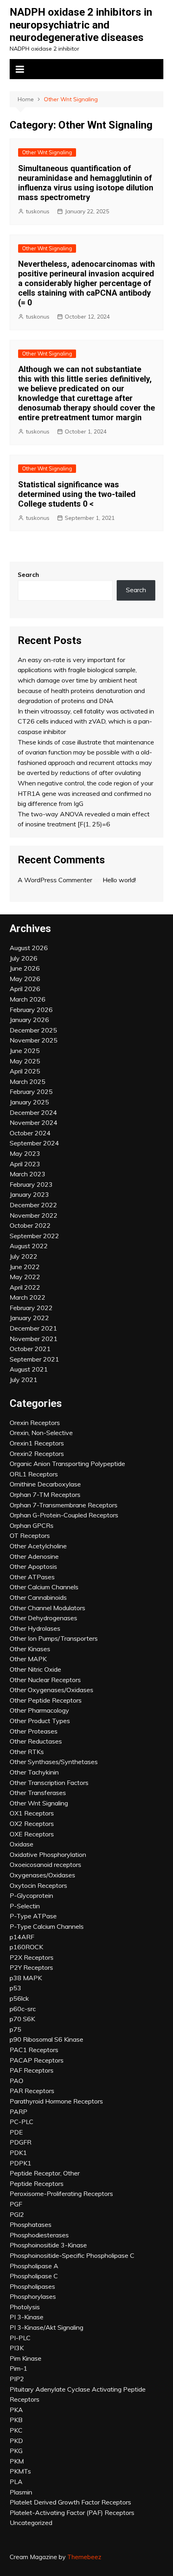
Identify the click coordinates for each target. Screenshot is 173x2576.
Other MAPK (28, 1659)
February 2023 (31, 1184)
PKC (16, 2430)
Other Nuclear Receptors (45, 1680)
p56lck (19, 1998)
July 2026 (24, 958)
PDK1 (18, 2153)
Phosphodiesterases (39, 2235)
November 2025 (34, 1040)
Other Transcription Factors (49, 1783)
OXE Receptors (32, 1834)
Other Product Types (40, 1721)
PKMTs (20, 2471)
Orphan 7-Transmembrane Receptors (64, 1505)
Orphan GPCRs (32, 1525)
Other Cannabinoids (38, 1597)
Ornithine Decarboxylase (45, 1484)
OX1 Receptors (32, 1813)
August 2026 (29, 948)
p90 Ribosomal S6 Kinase (46, 2039)
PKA (16, 2410)
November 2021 (34, 1339)
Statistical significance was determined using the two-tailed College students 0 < (77, 494)
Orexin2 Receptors (37, 1454)
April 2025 (25, 1071)
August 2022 (29, 1246)
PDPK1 (21, 2163)
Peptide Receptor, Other (45, 2173)
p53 (15, 1988)
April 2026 (25, 989)
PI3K (17, 2348)
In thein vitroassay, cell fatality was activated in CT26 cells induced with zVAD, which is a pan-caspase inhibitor (86, 721)
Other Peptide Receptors (46, 1700)
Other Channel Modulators (47, 1608)
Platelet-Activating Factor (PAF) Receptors (72, 2513)
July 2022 (24, 1256)
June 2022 (25, 1267)
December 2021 (33, 1328)
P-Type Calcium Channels (47, 1926)
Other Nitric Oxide (35, 1669)
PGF (16, 2204)
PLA (16, 2482)
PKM (17, 2461)
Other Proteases (34, 1731)
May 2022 (25, 1277)
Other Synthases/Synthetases (54, 1762)
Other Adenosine (34, 1556)
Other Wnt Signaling (47, 152)
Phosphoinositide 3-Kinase (48, 2245)
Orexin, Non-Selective (41, 1433)
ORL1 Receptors (34, 1474)
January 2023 (29, 1194)
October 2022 (30, 1225)
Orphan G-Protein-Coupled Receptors (64, 1515)
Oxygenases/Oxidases (42, 1875)
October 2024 (30, 1133)
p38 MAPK (26, 1978)
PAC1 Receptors (34, 2050)
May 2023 (25, 1153)
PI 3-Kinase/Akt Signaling (46, 2327)
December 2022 (33, 1205)
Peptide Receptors (37, 2183)
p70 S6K (22, 2019)
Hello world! (119, 880)
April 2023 (25, 1164)
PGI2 (17, 2214)
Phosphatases (31, 2224)
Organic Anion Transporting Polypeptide (67, 1464)
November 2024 (34, 1122)
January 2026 (29, 1020)
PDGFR (21, 2142)
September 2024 (34, 1143)
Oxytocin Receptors (38, 1885)
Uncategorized (31, 2523)
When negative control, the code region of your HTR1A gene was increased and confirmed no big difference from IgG (85, 793)
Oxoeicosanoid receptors (45, 1865)
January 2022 (29, 1318)
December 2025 (33, 1030)
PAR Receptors (32, 2091)
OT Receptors (30, 1535)
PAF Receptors (32, 2070)
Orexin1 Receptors (37, 1443)
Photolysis (25, 2307)
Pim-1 (19, 2368)
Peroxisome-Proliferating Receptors (61, 2194)
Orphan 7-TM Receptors (45, 1494)
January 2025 (29, 1102)
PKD (16, 2441)
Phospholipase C (34, 2276)
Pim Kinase (26, 2358)
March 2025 (28, 1082)
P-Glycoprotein (31, 1895)
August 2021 (29, 1369)
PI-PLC (20, 2338)
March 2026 (28, 999)
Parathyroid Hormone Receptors (56, 2101)
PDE (16, 2132)
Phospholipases (32, 2286)
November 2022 (34, 1215)
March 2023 (28, 1174)
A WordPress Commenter (55, 880)
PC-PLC (22, 2122)
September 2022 (34, 1236)
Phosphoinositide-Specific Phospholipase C (72, 2255)
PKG (16, 2451)
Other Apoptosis (33, 1566)
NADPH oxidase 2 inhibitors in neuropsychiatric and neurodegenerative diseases (81, 25)
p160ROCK (26, 1947)
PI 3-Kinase (27, 2317)
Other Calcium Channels (44, 1587)
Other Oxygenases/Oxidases (51, 1690)
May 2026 (25, 979)
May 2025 (25, 1061)
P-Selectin (25, 1906)
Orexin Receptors (35, 1423)
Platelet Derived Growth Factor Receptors (70, 2502)
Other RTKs (27, 1752)
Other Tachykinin (34, 1772)
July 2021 (24, 1380)
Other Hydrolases (35, 1628)
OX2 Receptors (32, 1824)
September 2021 (34, 1359)
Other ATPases (32, 1577)
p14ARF (22, 1937)
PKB (16, 2420)
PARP (19, 2112)
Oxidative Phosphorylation (48, 1854)
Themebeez (84, 2557)
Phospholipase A (34, 2266)
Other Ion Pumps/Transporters (54, 1638)
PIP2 (17, 2379)
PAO (16, 2081)
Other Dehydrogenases (43, 1618)
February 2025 (31, 1092)
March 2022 (28, 1297)
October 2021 (30, 1349)
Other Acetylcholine (38, 1546)
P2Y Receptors (31, 1967)
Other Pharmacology (39, 1710)
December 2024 (33, 1112)
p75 (15, 2029)
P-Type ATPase (33, 1916)
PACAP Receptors (37, 2060)
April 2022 (25, 1287)
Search (28, 575)
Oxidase (22, 1844)
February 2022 (31, 1308)
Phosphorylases (33, 2296)
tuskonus (38, 211)
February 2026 (31, 1010)
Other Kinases (30, 1649)
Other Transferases (38, 1793)
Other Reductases (36, 1741)
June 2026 (25, 968)
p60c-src (23, 2009)
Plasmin (21, 2492)
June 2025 (25, 1051)
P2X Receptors (32, 1957)
